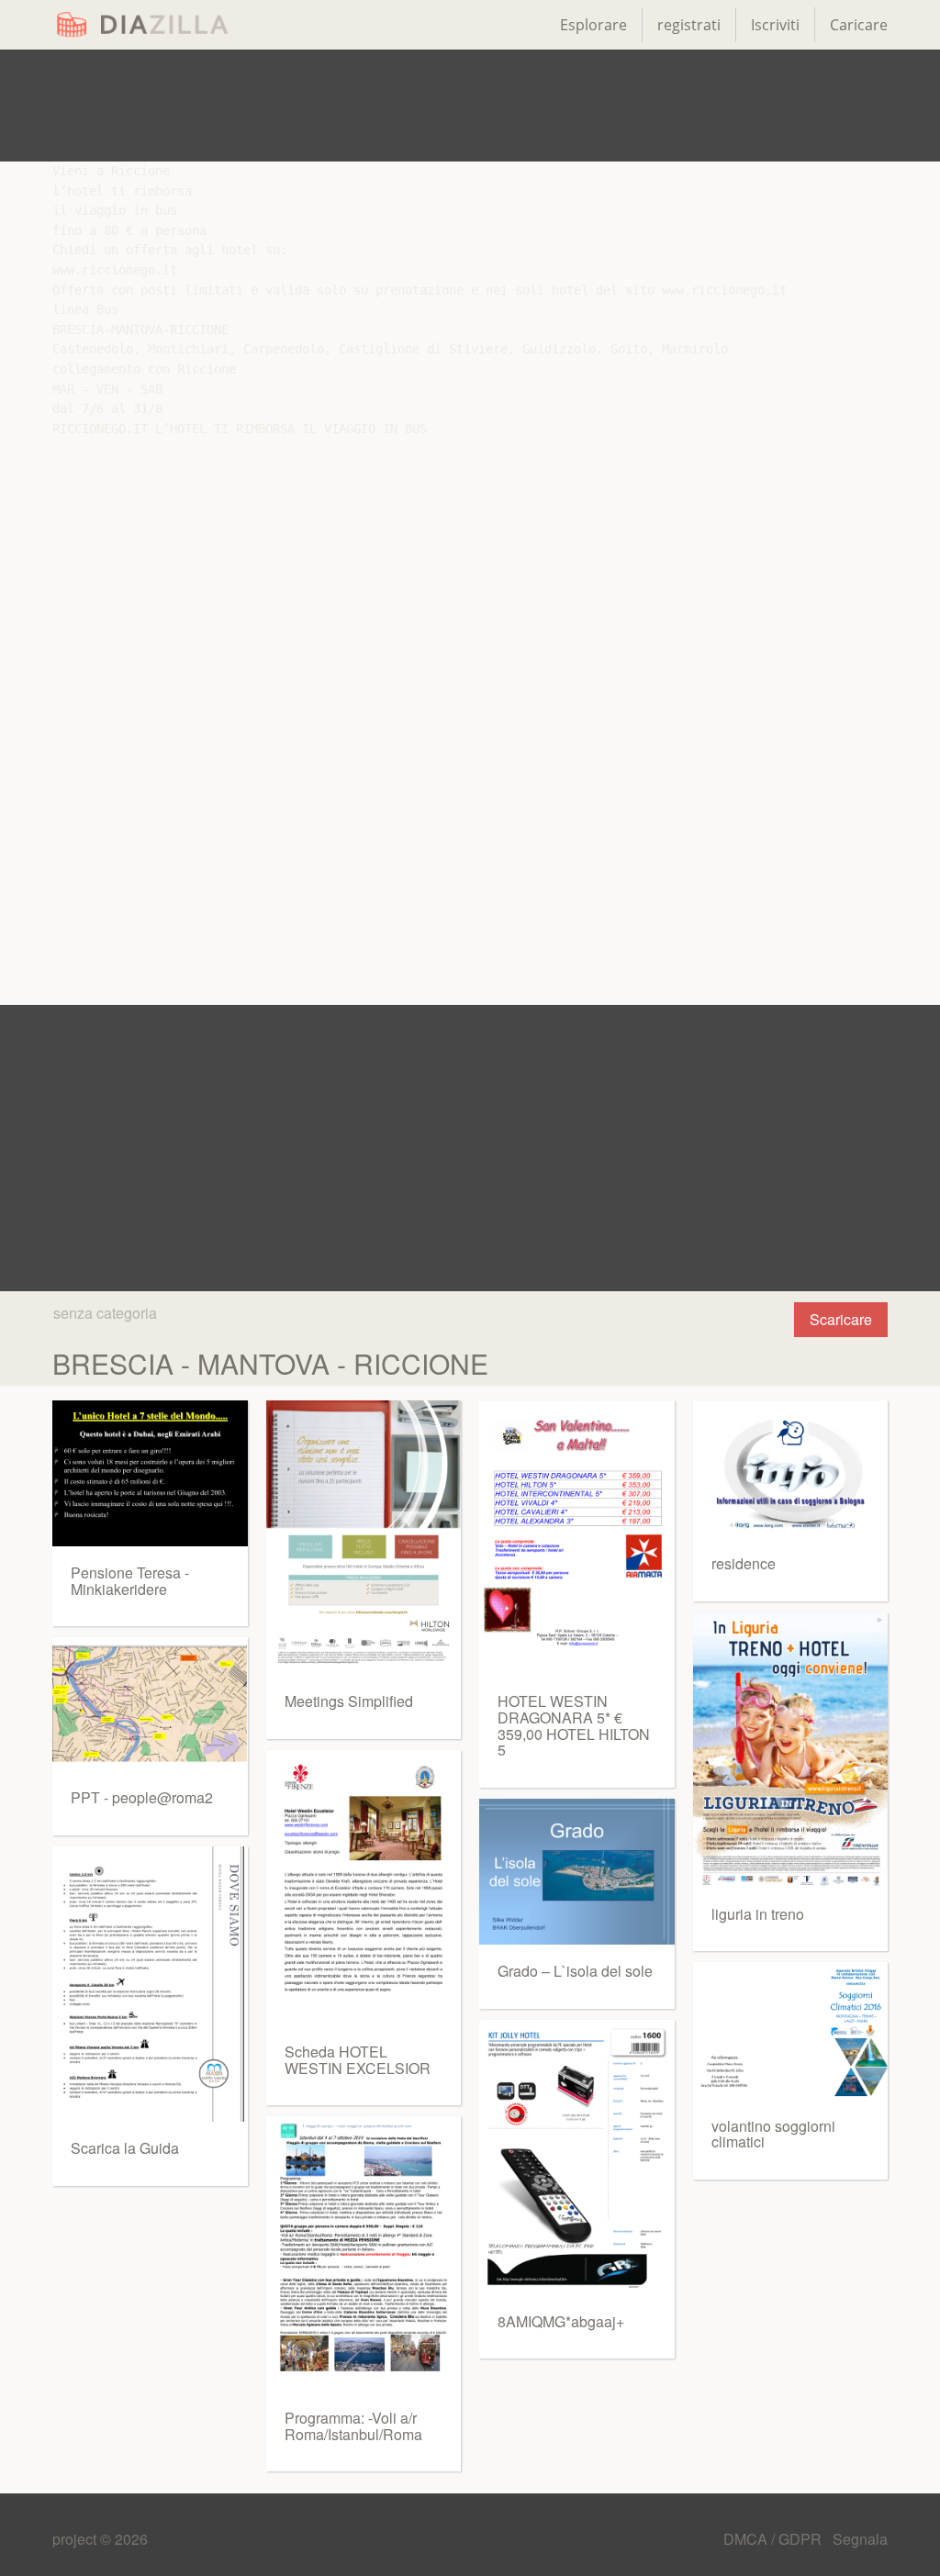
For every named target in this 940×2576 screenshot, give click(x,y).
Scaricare (841, 1319)
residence (744, 1563)
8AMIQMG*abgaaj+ (561, 2321)
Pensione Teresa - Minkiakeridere (130, 1581)
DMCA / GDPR (774, 2539)
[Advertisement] (470, 106)
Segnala (860, 2539)
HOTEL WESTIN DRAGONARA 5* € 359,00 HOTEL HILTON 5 (574, 1725)
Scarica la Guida (125, 2148)
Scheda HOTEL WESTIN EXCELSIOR (358, 2060)
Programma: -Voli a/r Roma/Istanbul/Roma (353, 2426)
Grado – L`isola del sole (575, 1971)
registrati (689, 25)
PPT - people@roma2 (142, 1797)
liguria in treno (758, 1914)
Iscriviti (775, 25)
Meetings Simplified (349, 1701)
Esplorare (593, 25)
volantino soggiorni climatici (773, 2134)
